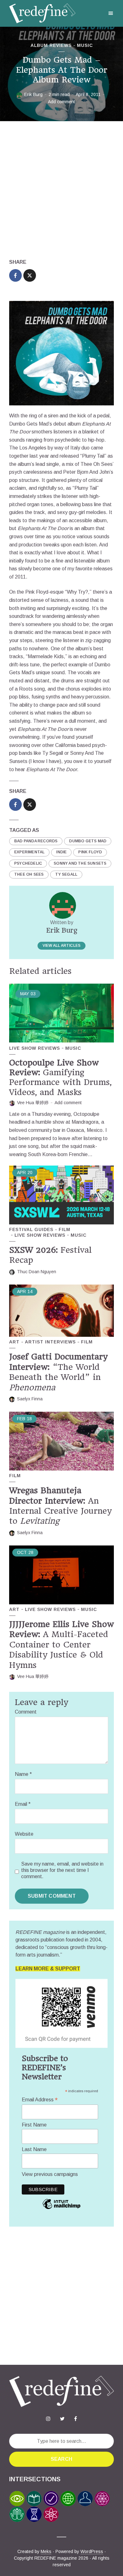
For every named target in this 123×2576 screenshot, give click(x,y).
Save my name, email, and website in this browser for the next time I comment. (62, 1870)
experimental (29, 852)
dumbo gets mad (88, 841)
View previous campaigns (50, 2174)
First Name (34, 2125)
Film (64, 1229)
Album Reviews (51, 45)
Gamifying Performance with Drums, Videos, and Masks (60, 1077)
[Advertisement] (61, 190)
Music (85, 45)
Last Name (34, 2149)
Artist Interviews (50, 1342)
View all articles (61, 946)
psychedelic (28, 863)
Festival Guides (31, 1229)
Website (24, 1834)
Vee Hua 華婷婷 (33, 1103)
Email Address (40, 2100)
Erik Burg (33, 94)
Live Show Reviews (35, 1048)
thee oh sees (29, 874)
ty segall (66, 874)
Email (23, 1804)
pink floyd (90, 852)
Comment (26, 1712)
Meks (46, 2551)
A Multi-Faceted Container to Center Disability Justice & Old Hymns (61, 1645)
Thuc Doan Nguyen (37, 1272)
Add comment (61, 102)
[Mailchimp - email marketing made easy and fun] (61, 2209)
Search (61, 2459)
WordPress (92, 2551)
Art (14, 1342)
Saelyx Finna (30, 1399)
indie (61, 852)
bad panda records (36, 841)
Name (23, 1774)
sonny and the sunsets (80, 863)
